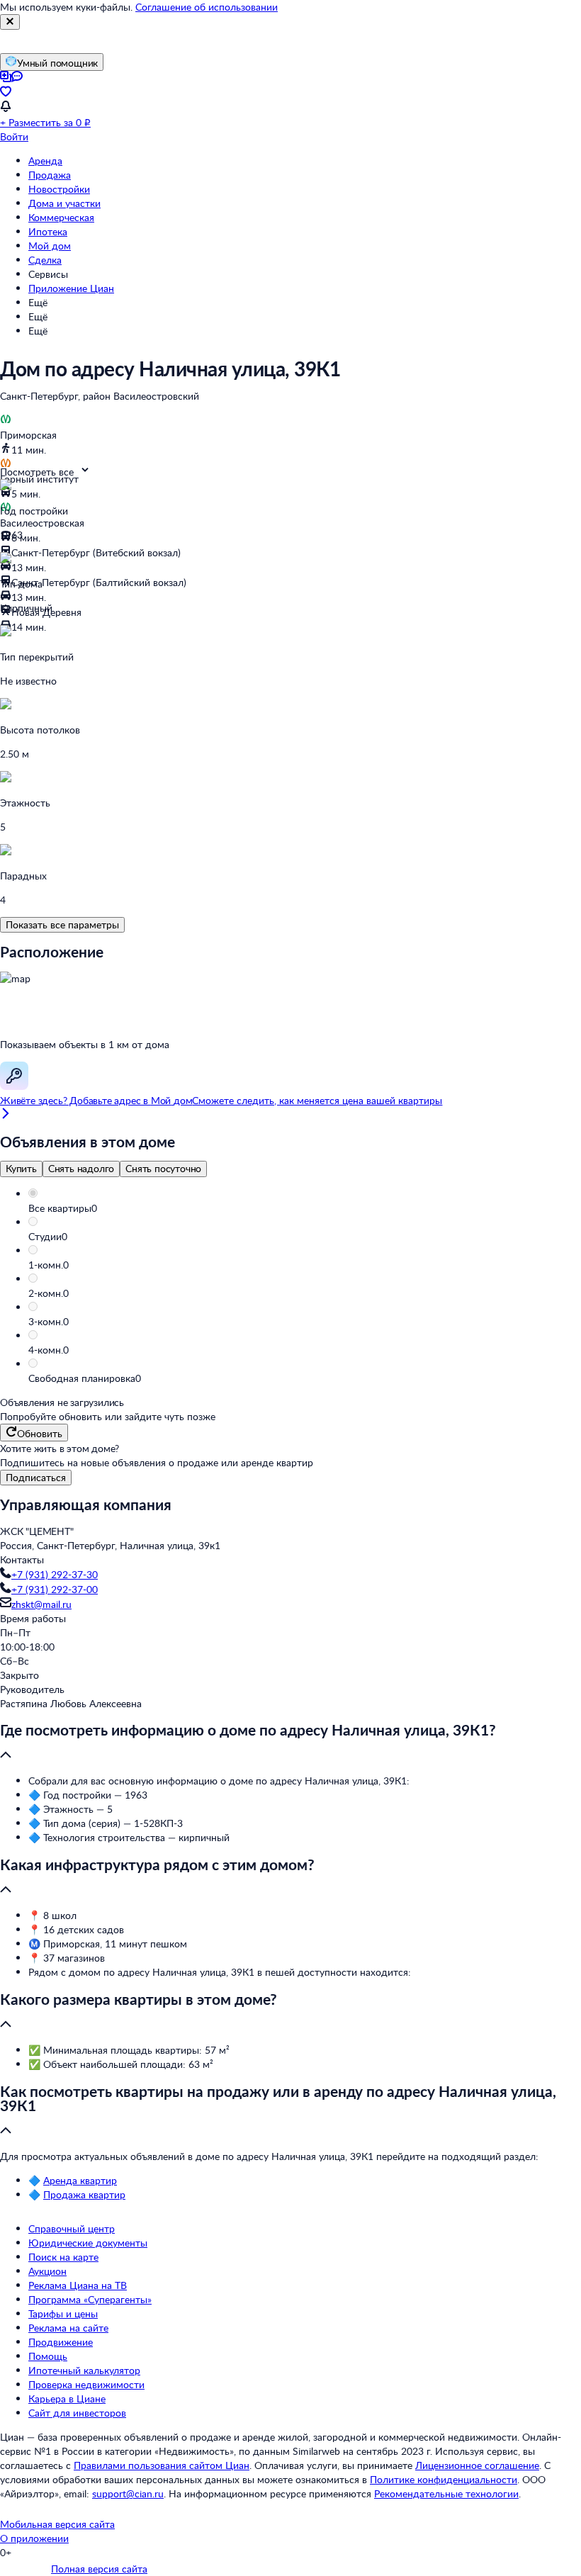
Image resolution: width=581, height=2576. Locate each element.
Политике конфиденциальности (444, 2479)
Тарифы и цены (63, 2313)
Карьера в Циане (67, 2398)
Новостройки (59, 189)
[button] (305, 1208)
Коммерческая (61, 217)
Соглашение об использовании (207, 7)
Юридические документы (88, 2243)
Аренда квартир (80, 2180)
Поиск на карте (63, 2257)
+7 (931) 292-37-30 (55, 1574)
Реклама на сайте (68, 2328)
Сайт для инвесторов (77, 2413)
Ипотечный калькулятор (84, 2370)
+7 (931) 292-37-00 (55, 1589)
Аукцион (47, 2271)
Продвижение (61, 2342)
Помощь (48, 2356)
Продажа (50, 175)
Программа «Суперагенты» (90, 2299)
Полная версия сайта (99, 2569)
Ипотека (48, 231)
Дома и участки (64, 203)
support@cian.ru (128, 2493)
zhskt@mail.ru (41, 1604)
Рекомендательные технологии (446, 2493)
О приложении (34, 2538)
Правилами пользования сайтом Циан (162, 2465)
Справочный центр (72, 2228)
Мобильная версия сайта (57, 2524)
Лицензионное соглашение (477, 2465)
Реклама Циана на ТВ (78, 2285)
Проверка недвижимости (86, 2384)
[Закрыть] (10, 22)
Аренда (45, 161)
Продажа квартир (84, 2194)
